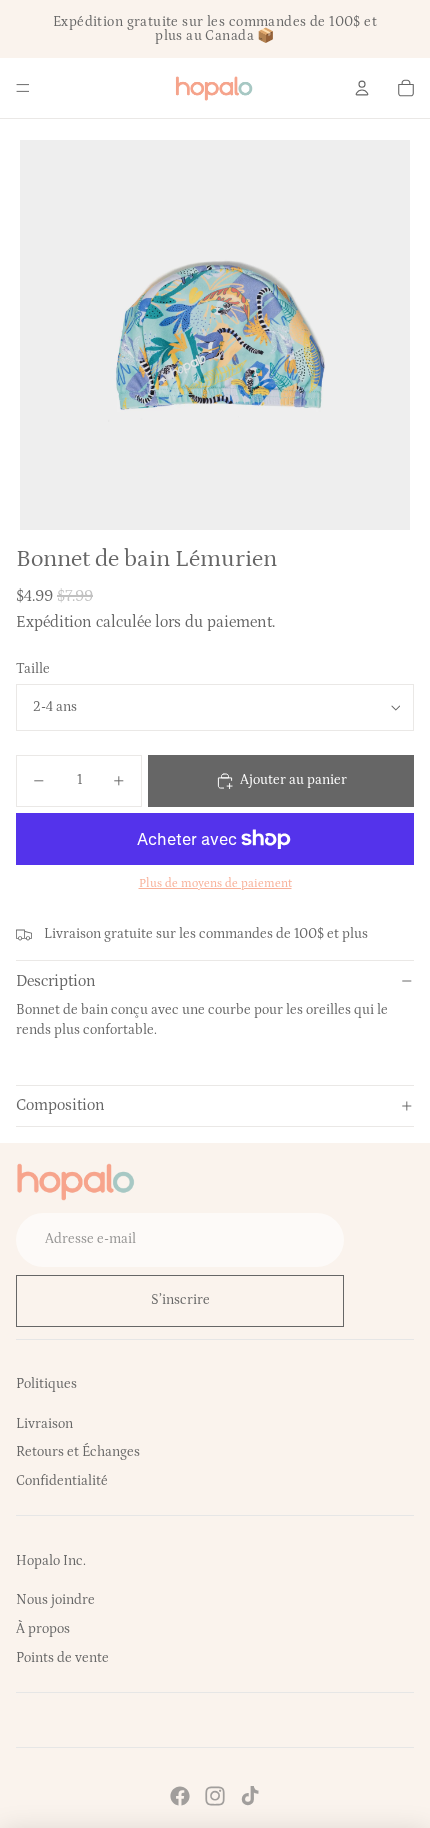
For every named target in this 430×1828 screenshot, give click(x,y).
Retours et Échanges (78, 1452)
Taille (33, 669)
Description (56, 981)
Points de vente (62, 1658)
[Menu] (23, 88)
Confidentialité (62, 1481)
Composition (60, 1105)
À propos (43, 1629)
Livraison (44, 1424)
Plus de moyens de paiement (215, 883)
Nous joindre (55, 1600)
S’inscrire (180, 1300)
